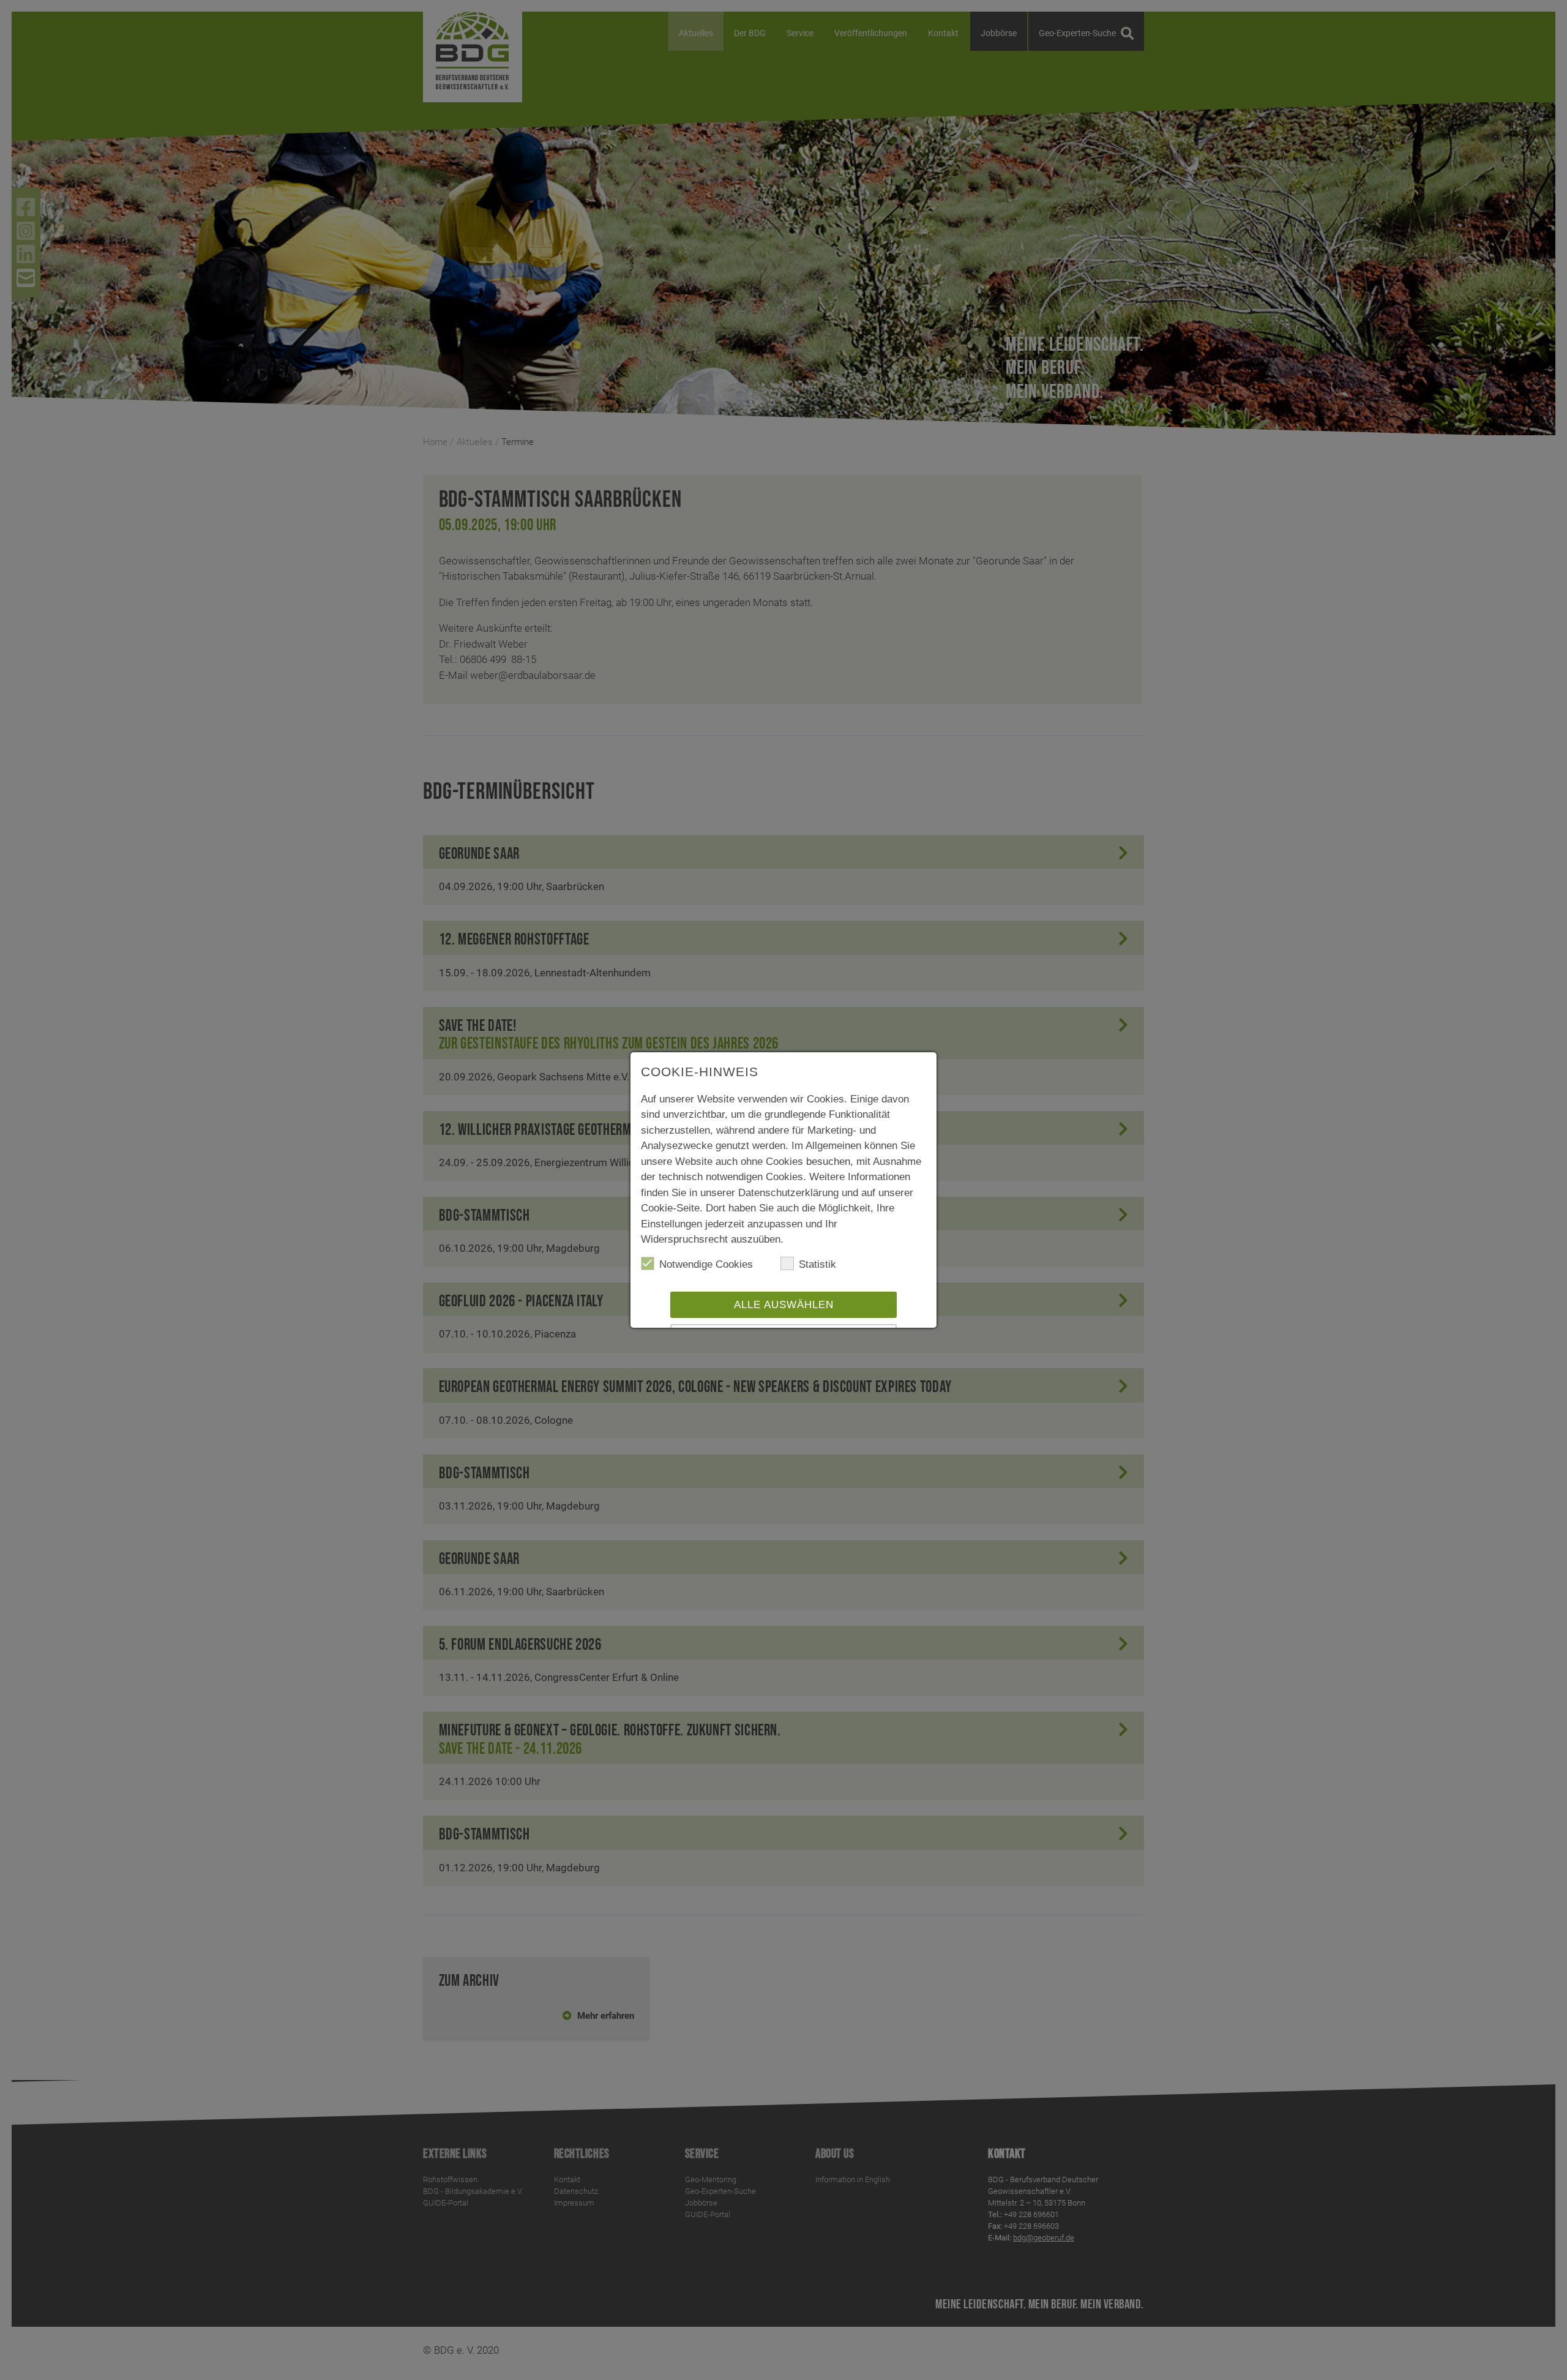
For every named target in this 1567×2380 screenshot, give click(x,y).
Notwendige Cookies (706, 1264)
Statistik (817, 1264)
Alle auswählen (784, 1305)
